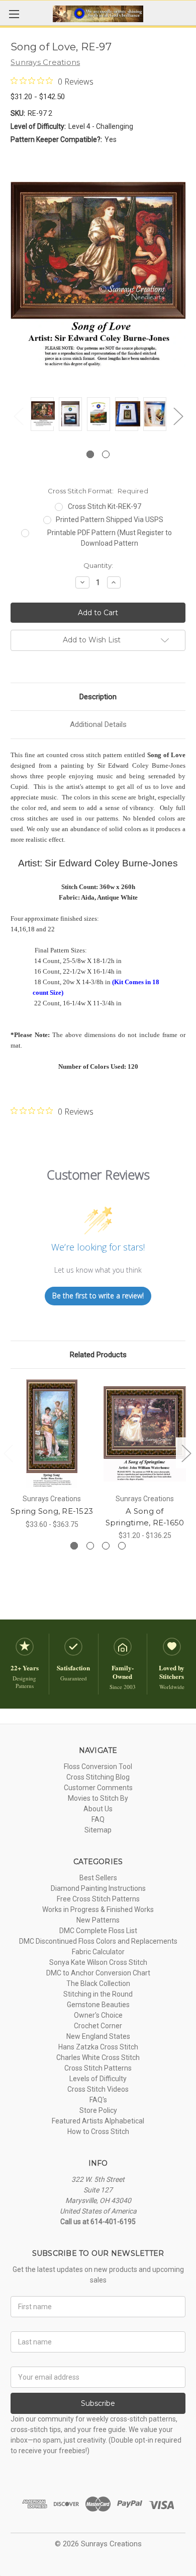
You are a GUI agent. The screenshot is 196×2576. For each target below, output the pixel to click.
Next (178, 416)
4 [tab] (122, 1546)
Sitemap (98, 1830)
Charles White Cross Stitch (98, 2057)
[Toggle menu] (14, 14)
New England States (98, 2036)
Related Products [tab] (98, 1355)
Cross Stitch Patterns (98, 2068)
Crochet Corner (98, 2026)
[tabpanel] (42, 416)
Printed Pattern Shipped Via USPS (110, 520)
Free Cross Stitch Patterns (98, 1899)
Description (98, 697)
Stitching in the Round (98, 1994)
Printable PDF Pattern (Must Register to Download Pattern (110, 538)
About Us (98, 1809)
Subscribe (98, 2403)
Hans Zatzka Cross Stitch (98, 2047)
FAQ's (98, 2100)
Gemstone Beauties (98, 2005)
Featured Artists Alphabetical (98, 2121)
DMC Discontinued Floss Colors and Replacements (98, 1941)
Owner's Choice (98, 2015)
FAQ (98, 1819)
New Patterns (98, 1920)
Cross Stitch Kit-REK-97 (105, 506)
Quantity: (98, 565)
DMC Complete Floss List (98, 1931)
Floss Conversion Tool (98, 1767)
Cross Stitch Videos (98, 2089)
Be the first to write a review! (98, 1296)
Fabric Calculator (98, 1952)
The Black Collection (98, 1983)
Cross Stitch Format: (98, 491)
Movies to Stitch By (98, 1798)
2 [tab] (106, 454)
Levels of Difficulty (98, 2079)
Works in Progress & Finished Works (98, 1909)
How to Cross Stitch (98, 2131)
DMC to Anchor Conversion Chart (98, 1973)
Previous (18, 416)
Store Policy (98, 2110)
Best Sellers (98, 1878)
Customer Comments (98, 1788)
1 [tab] (90, 454)
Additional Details (98, 724)
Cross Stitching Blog (98, 1777)
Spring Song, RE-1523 (52, 1511)
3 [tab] (106, 1546)
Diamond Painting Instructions (98, 1888)
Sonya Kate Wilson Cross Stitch (98, 1962)
